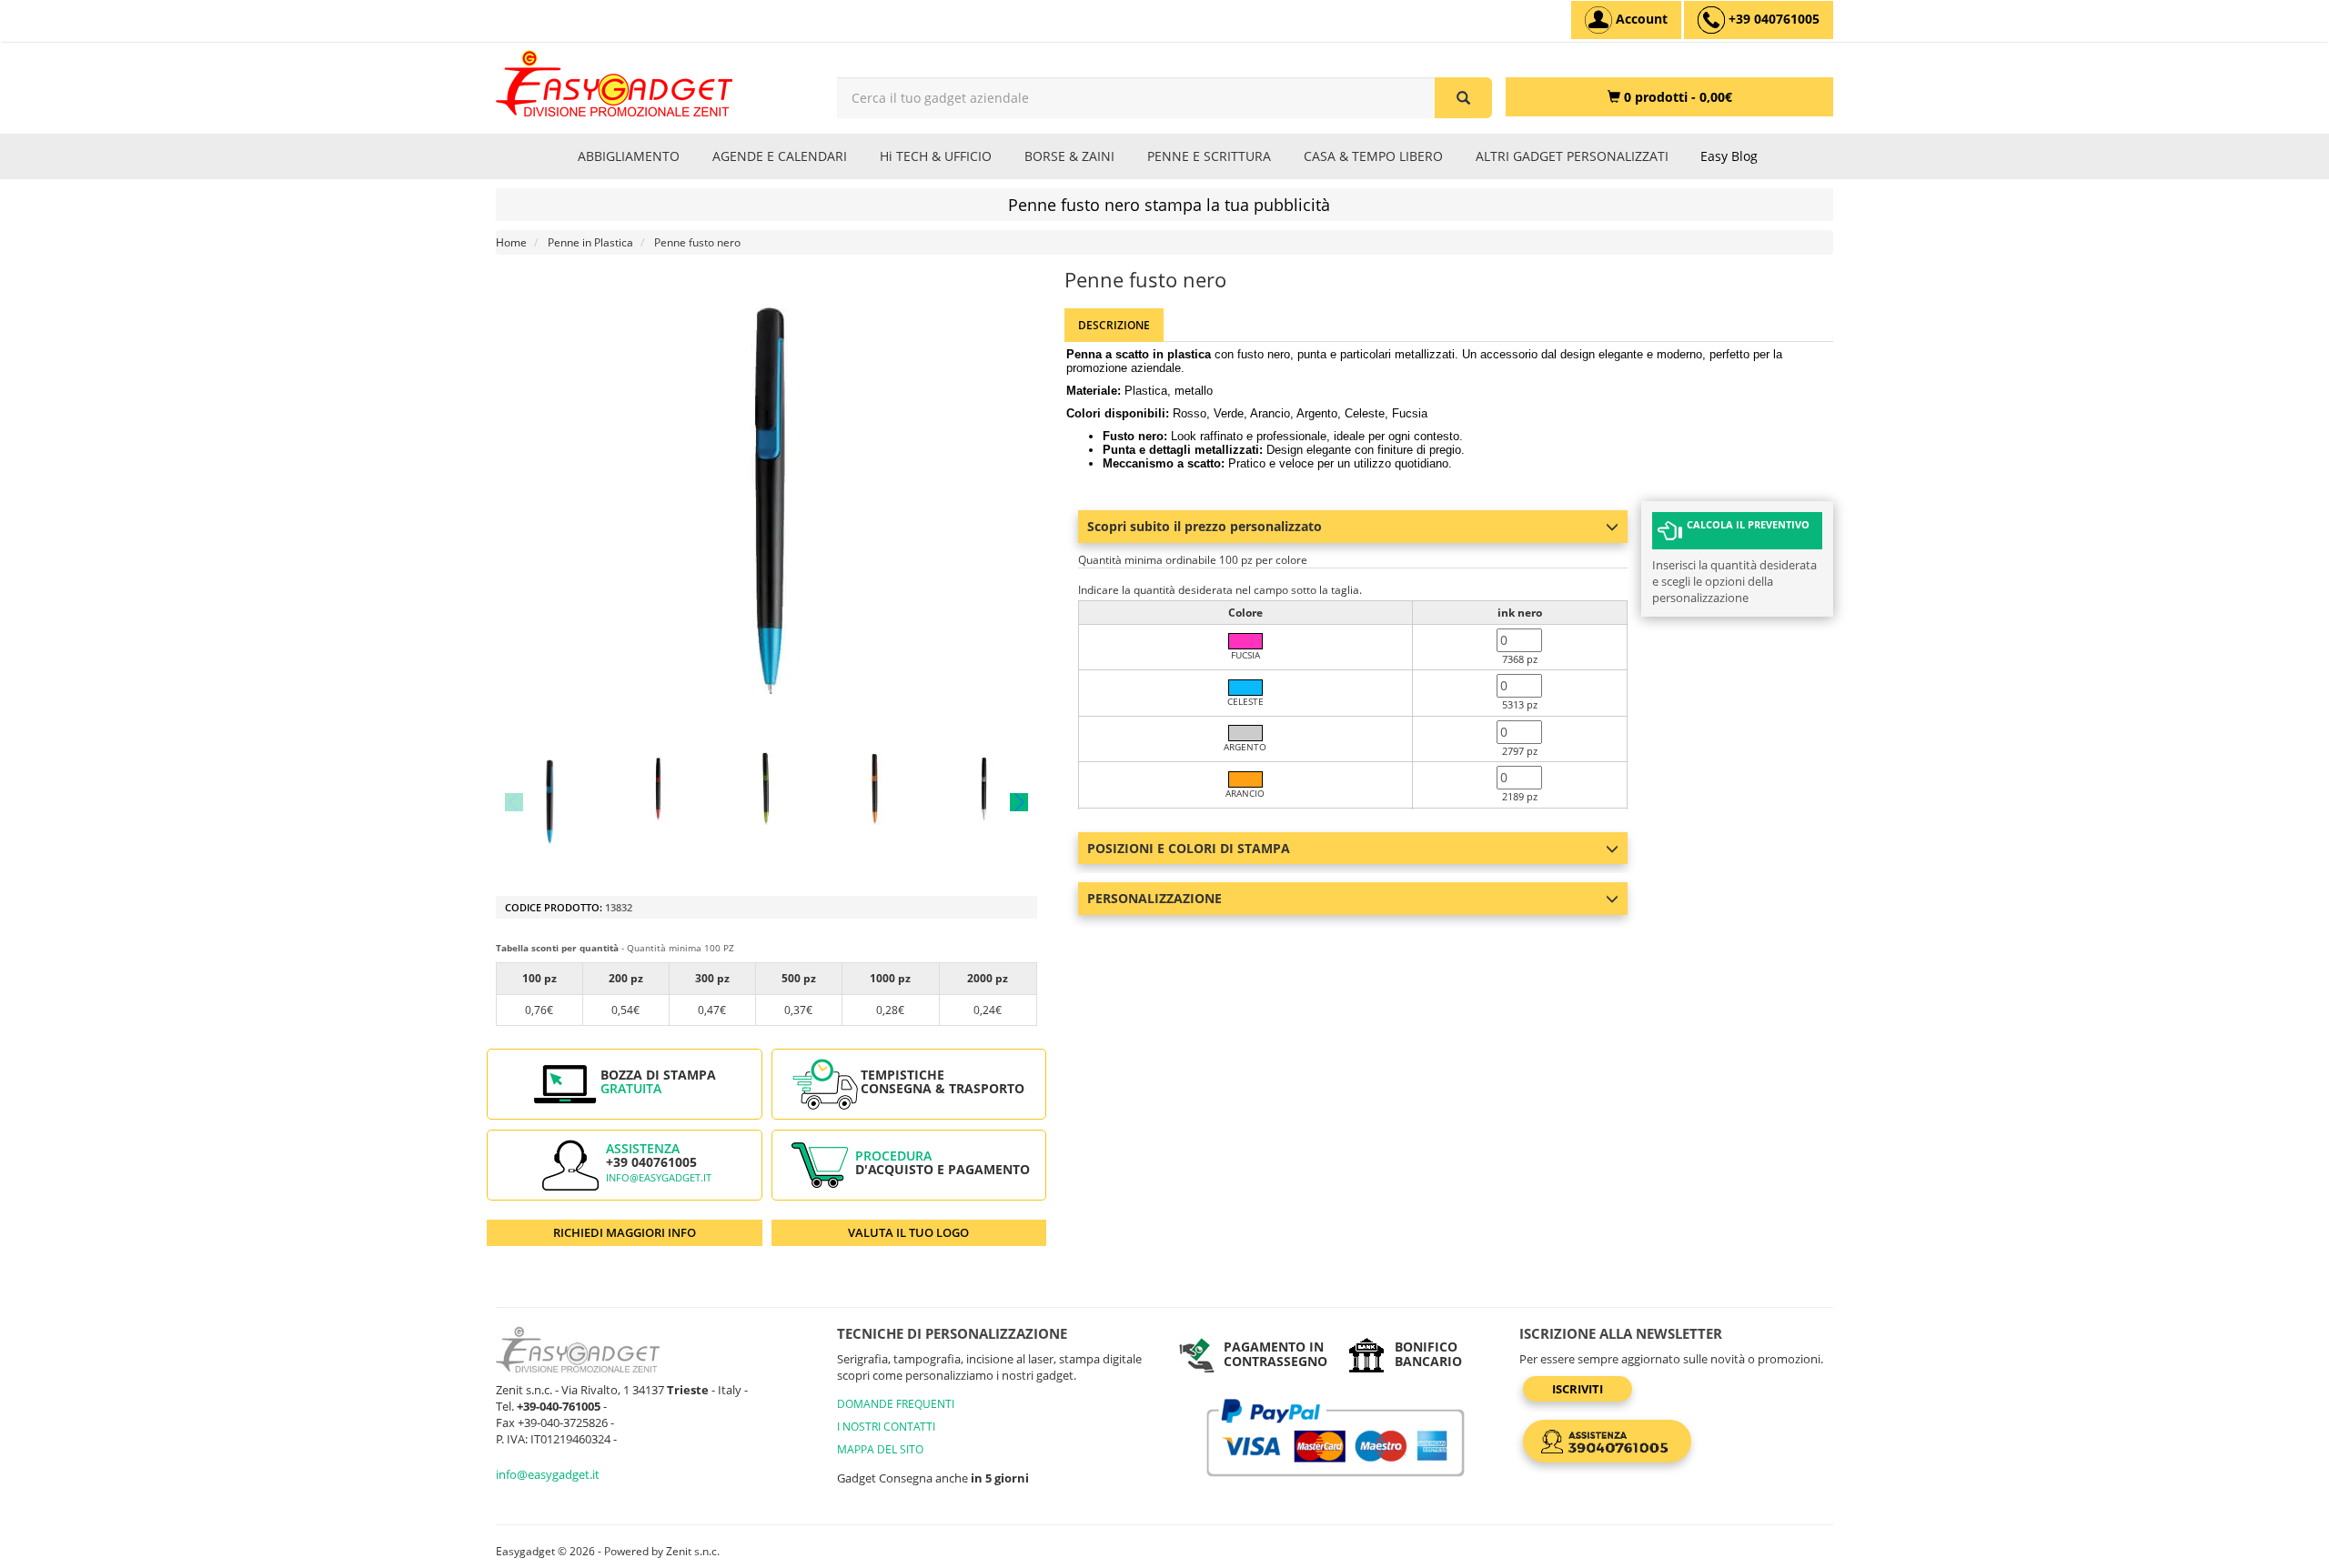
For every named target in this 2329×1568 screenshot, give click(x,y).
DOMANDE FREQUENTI (896, 1404)
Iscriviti (1578, 1389)
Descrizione (1114, 325)
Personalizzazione (1154, 898)
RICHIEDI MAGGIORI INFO (625, 1232)
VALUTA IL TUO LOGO (908, 1232)
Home (511, 242)
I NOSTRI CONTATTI (886, 1427)
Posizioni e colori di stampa (1189, 848)
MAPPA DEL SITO (880, 1449)
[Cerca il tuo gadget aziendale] (1463, 98)
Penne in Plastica (590, 242)
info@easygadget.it (659, 1178)
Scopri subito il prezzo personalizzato (1205, 526)
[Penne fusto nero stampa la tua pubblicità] (549, 802)
